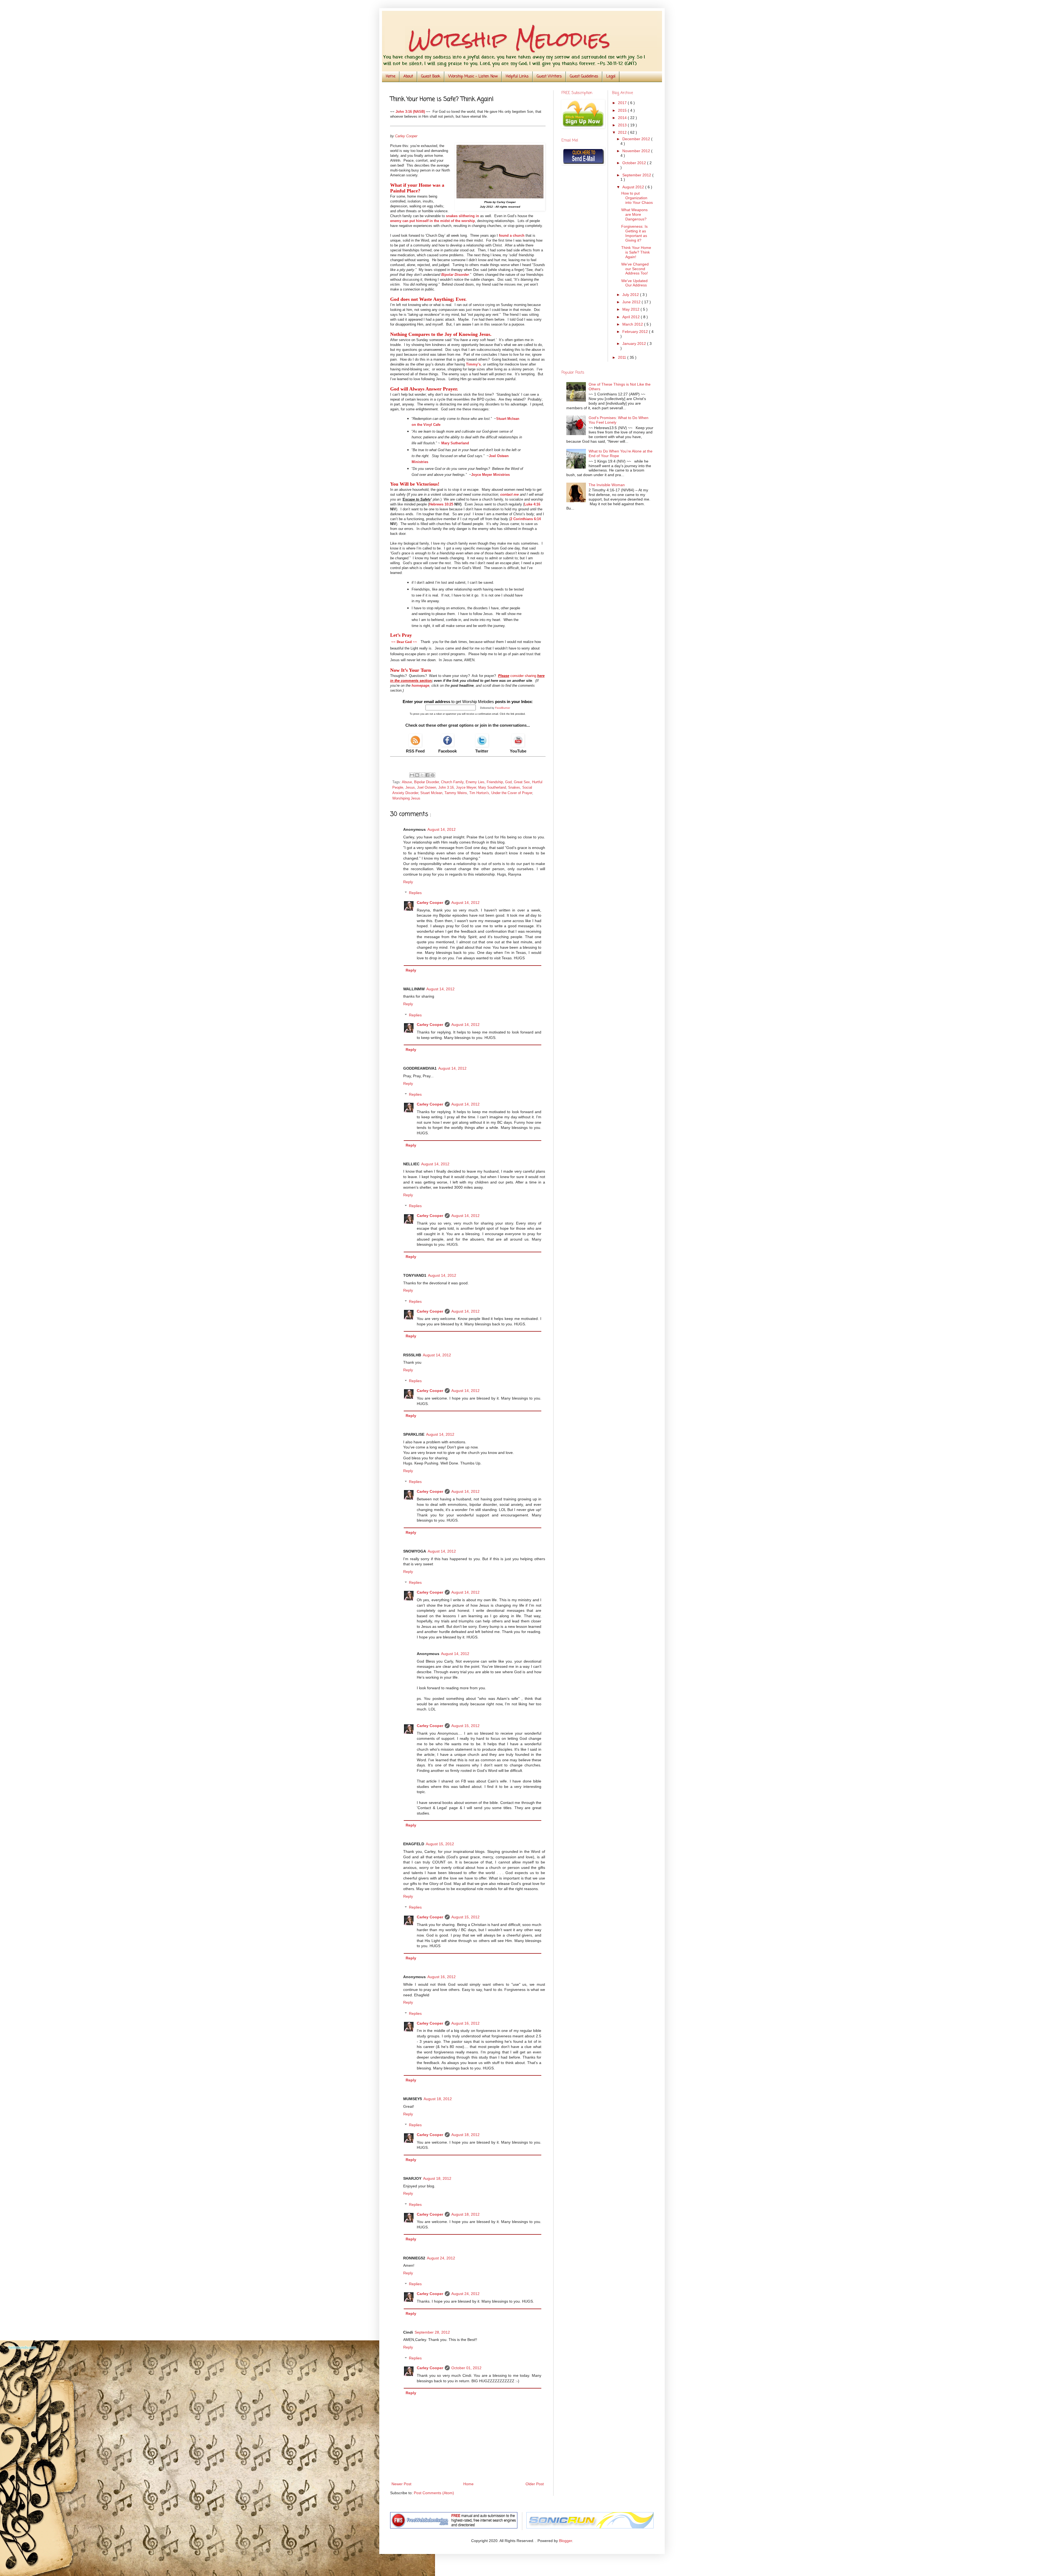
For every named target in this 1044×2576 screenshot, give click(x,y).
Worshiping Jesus (406, 798)
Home (391, 77)
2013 (623, 125)
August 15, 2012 (465, 1726)
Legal (611, 77)
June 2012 (632, 302)
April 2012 (632, 317)
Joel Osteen (427, 788)
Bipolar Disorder (455, 275)
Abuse (407, 782)
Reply (408, 882)
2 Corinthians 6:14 (526, 519)
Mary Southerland (492, 788)
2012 (623, 132)
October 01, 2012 (466, 2368)
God (508, 782)
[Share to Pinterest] (433, 775)
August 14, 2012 (442, 829)
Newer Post (401, 2484)
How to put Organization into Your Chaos (637, 198)
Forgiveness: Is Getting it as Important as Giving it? (634, 233)
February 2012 (636, 332)
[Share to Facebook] (427, 775)
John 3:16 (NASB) (410, 112)
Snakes (514, 788)
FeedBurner (503, 708)
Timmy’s (473, 364)
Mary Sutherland (455, 443)
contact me (509, 494)
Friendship (495, 782)
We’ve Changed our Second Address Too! (635, 269)
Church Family (452, 782)
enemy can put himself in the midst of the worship (433, 221)
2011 (623, 357)
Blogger (565, 2541)
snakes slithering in (462, 216)
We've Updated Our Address (634, 283)
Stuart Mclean (431, 793)
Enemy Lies (475, 782)
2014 (623, 118)
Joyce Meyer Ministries (490, 475)
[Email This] (412, 775)
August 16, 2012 (442, 1977)
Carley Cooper (430, 903)
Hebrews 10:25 (441, 504)
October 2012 (635, 163)
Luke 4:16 (532, 504)
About (408, 77)
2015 (623, 110)
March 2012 (633, 324)
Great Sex (522, 782)
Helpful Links (517, 77)
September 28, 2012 (432, 2332)
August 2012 (634, 187)
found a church (512, 235)
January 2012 (635, 344)
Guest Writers (549, 77)
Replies (415, 893)
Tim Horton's (479, 793)
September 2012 (637, 175)
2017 (623, 103)
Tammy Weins (456, 793)
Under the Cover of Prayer (512, 793)
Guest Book (431, 77)
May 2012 (631, 309)
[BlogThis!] (417, 775)
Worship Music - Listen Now (473, 77)
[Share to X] (422, 775)
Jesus (410, 788)
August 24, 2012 (441, 2258)
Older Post (535, 2484)
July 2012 (631, 295)
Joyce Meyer (466, 788)
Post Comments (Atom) (434, 2493)
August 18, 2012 (438, 2099)
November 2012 (637, 151)
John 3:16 (446, 788)
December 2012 (637, 139)
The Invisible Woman (607, 485)
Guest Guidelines (584, 77)
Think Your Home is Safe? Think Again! (636, 252)
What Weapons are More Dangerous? (634, 214)
